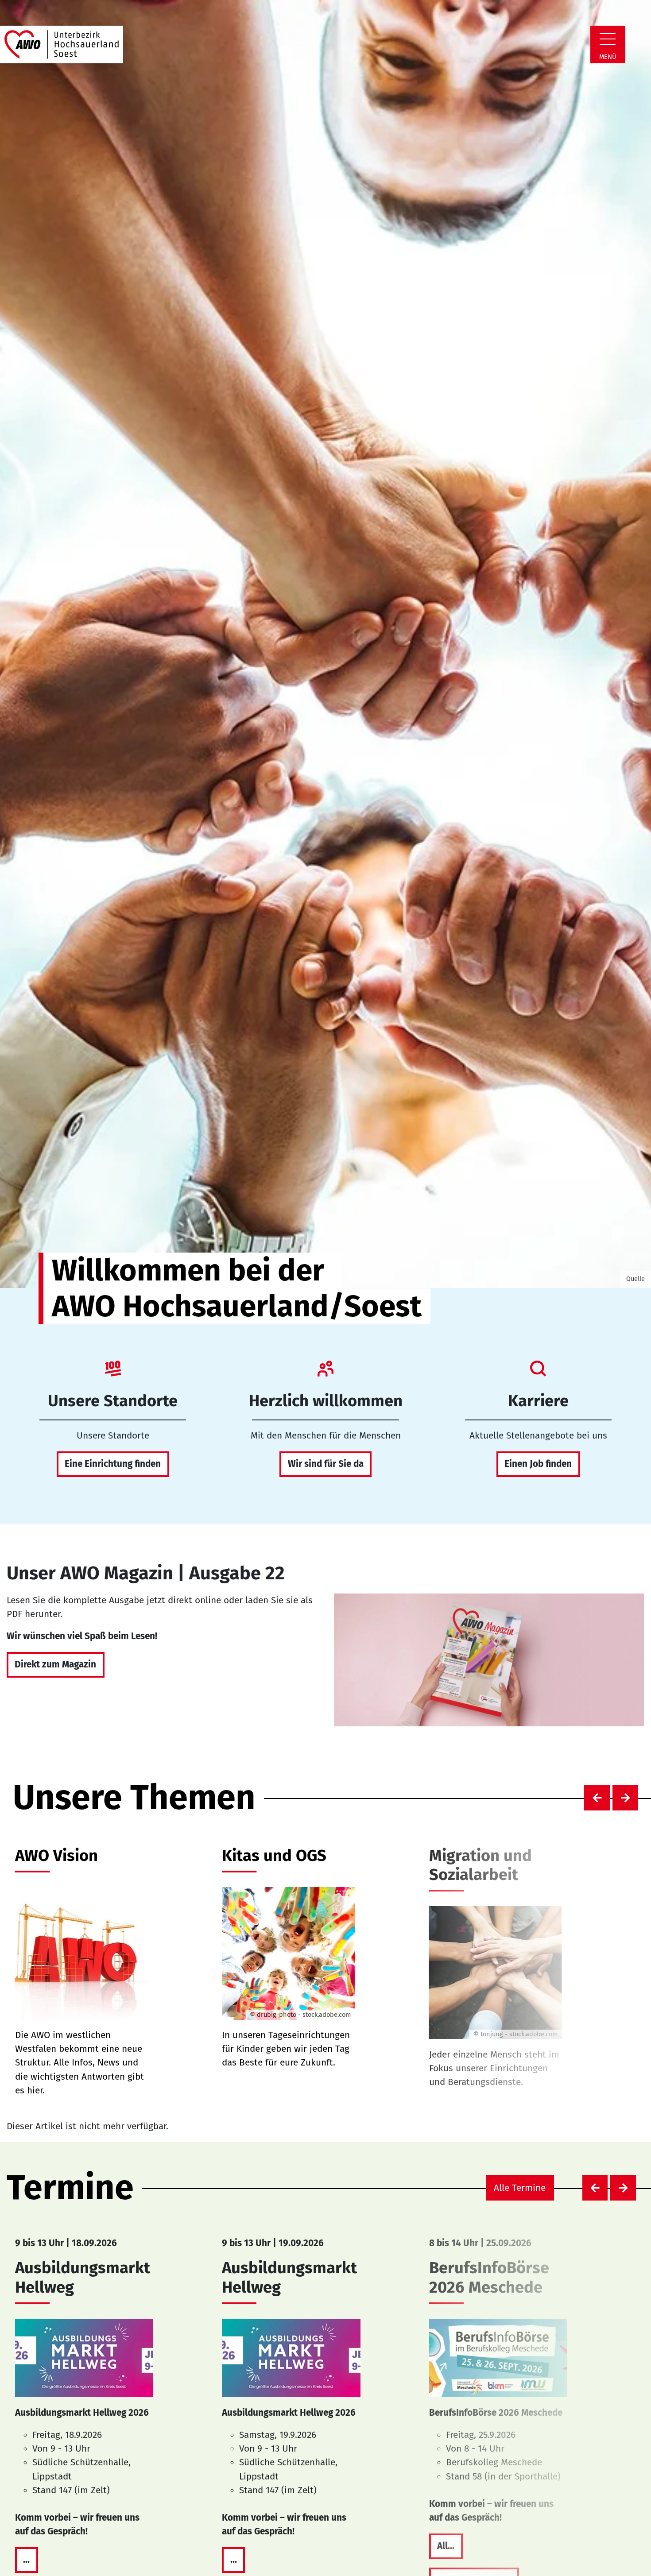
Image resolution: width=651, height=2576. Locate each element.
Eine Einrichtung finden (113, 1464)
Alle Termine (520, 2188)
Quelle (635, 1279)
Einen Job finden (538, 1464)
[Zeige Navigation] (608, 39)
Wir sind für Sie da (326, 1464)
